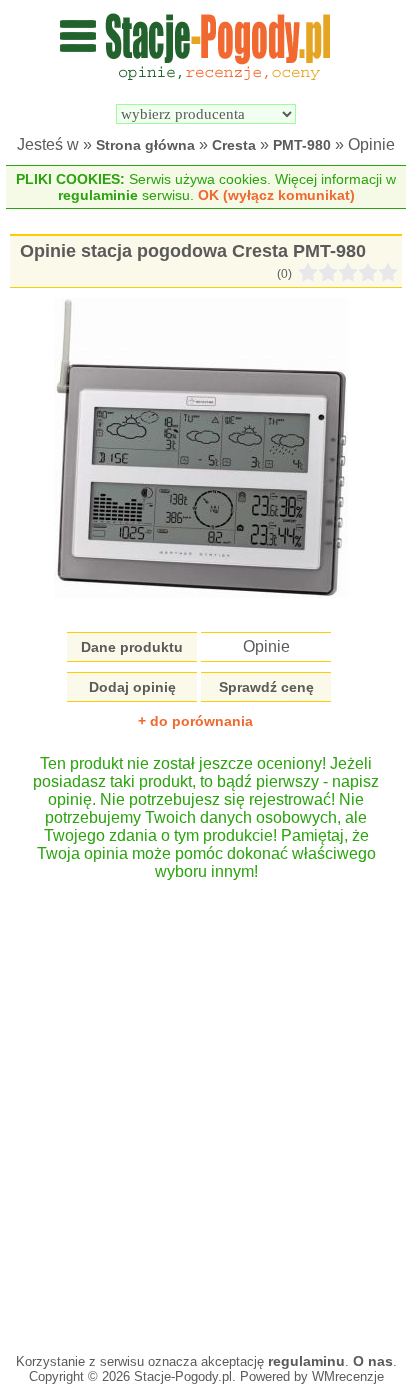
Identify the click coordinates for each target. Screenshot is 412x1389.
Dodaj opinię (132, 687)
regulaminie (98, 195)
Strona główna (145, 145)
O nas (373, 1361)
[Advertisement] (206, 1107)
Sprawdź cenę (266, 687)
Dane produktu (132, 647)
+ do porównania (195, 721)
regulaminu (306, 1361)
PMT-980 (302, 145)
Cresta (234, 145)
